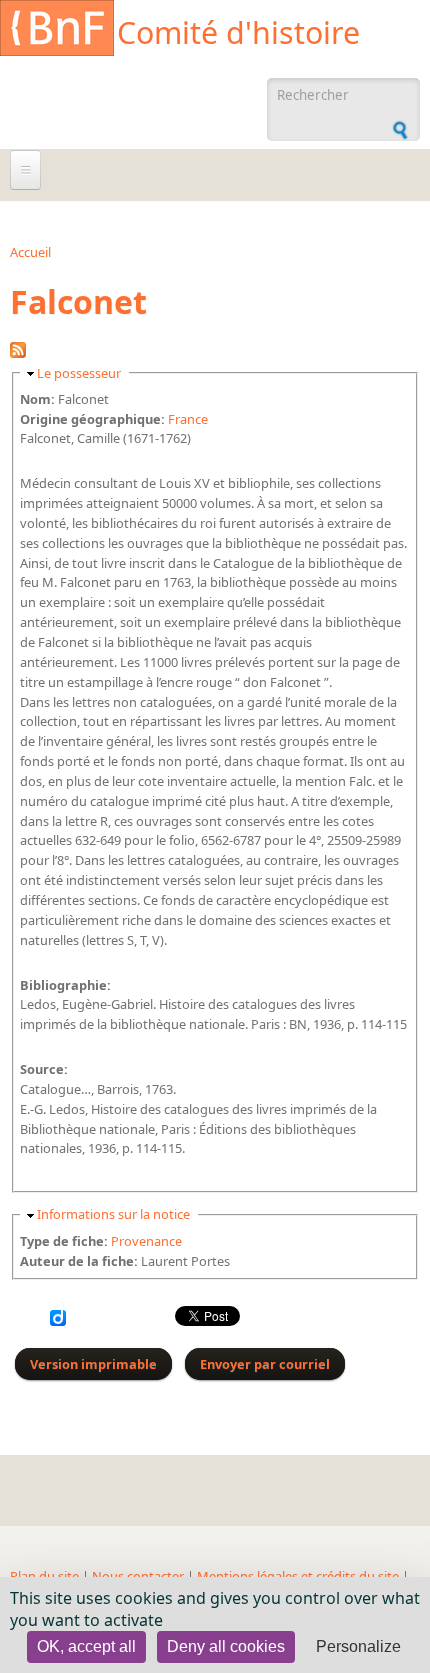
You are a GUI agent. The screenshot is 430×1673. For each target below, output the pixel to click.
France (188, 419)
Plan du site (44, 1576)
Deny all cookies (226, 1646)
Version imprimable (93, 1364)
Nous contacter (138, 1576)
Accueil (30, 252)
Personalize (358, 1646)
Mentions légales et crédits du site (298, 1576)
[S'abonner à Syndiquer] (18, 353)
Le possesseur (79, 373)
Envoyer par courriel (265, 1364)
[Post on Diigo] (58, 1321)
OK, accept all (86, 1646)
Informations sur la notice (113, 1214)
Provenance (146, 1241)
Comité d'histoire (238, 32)
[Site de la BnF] (57, 31)
